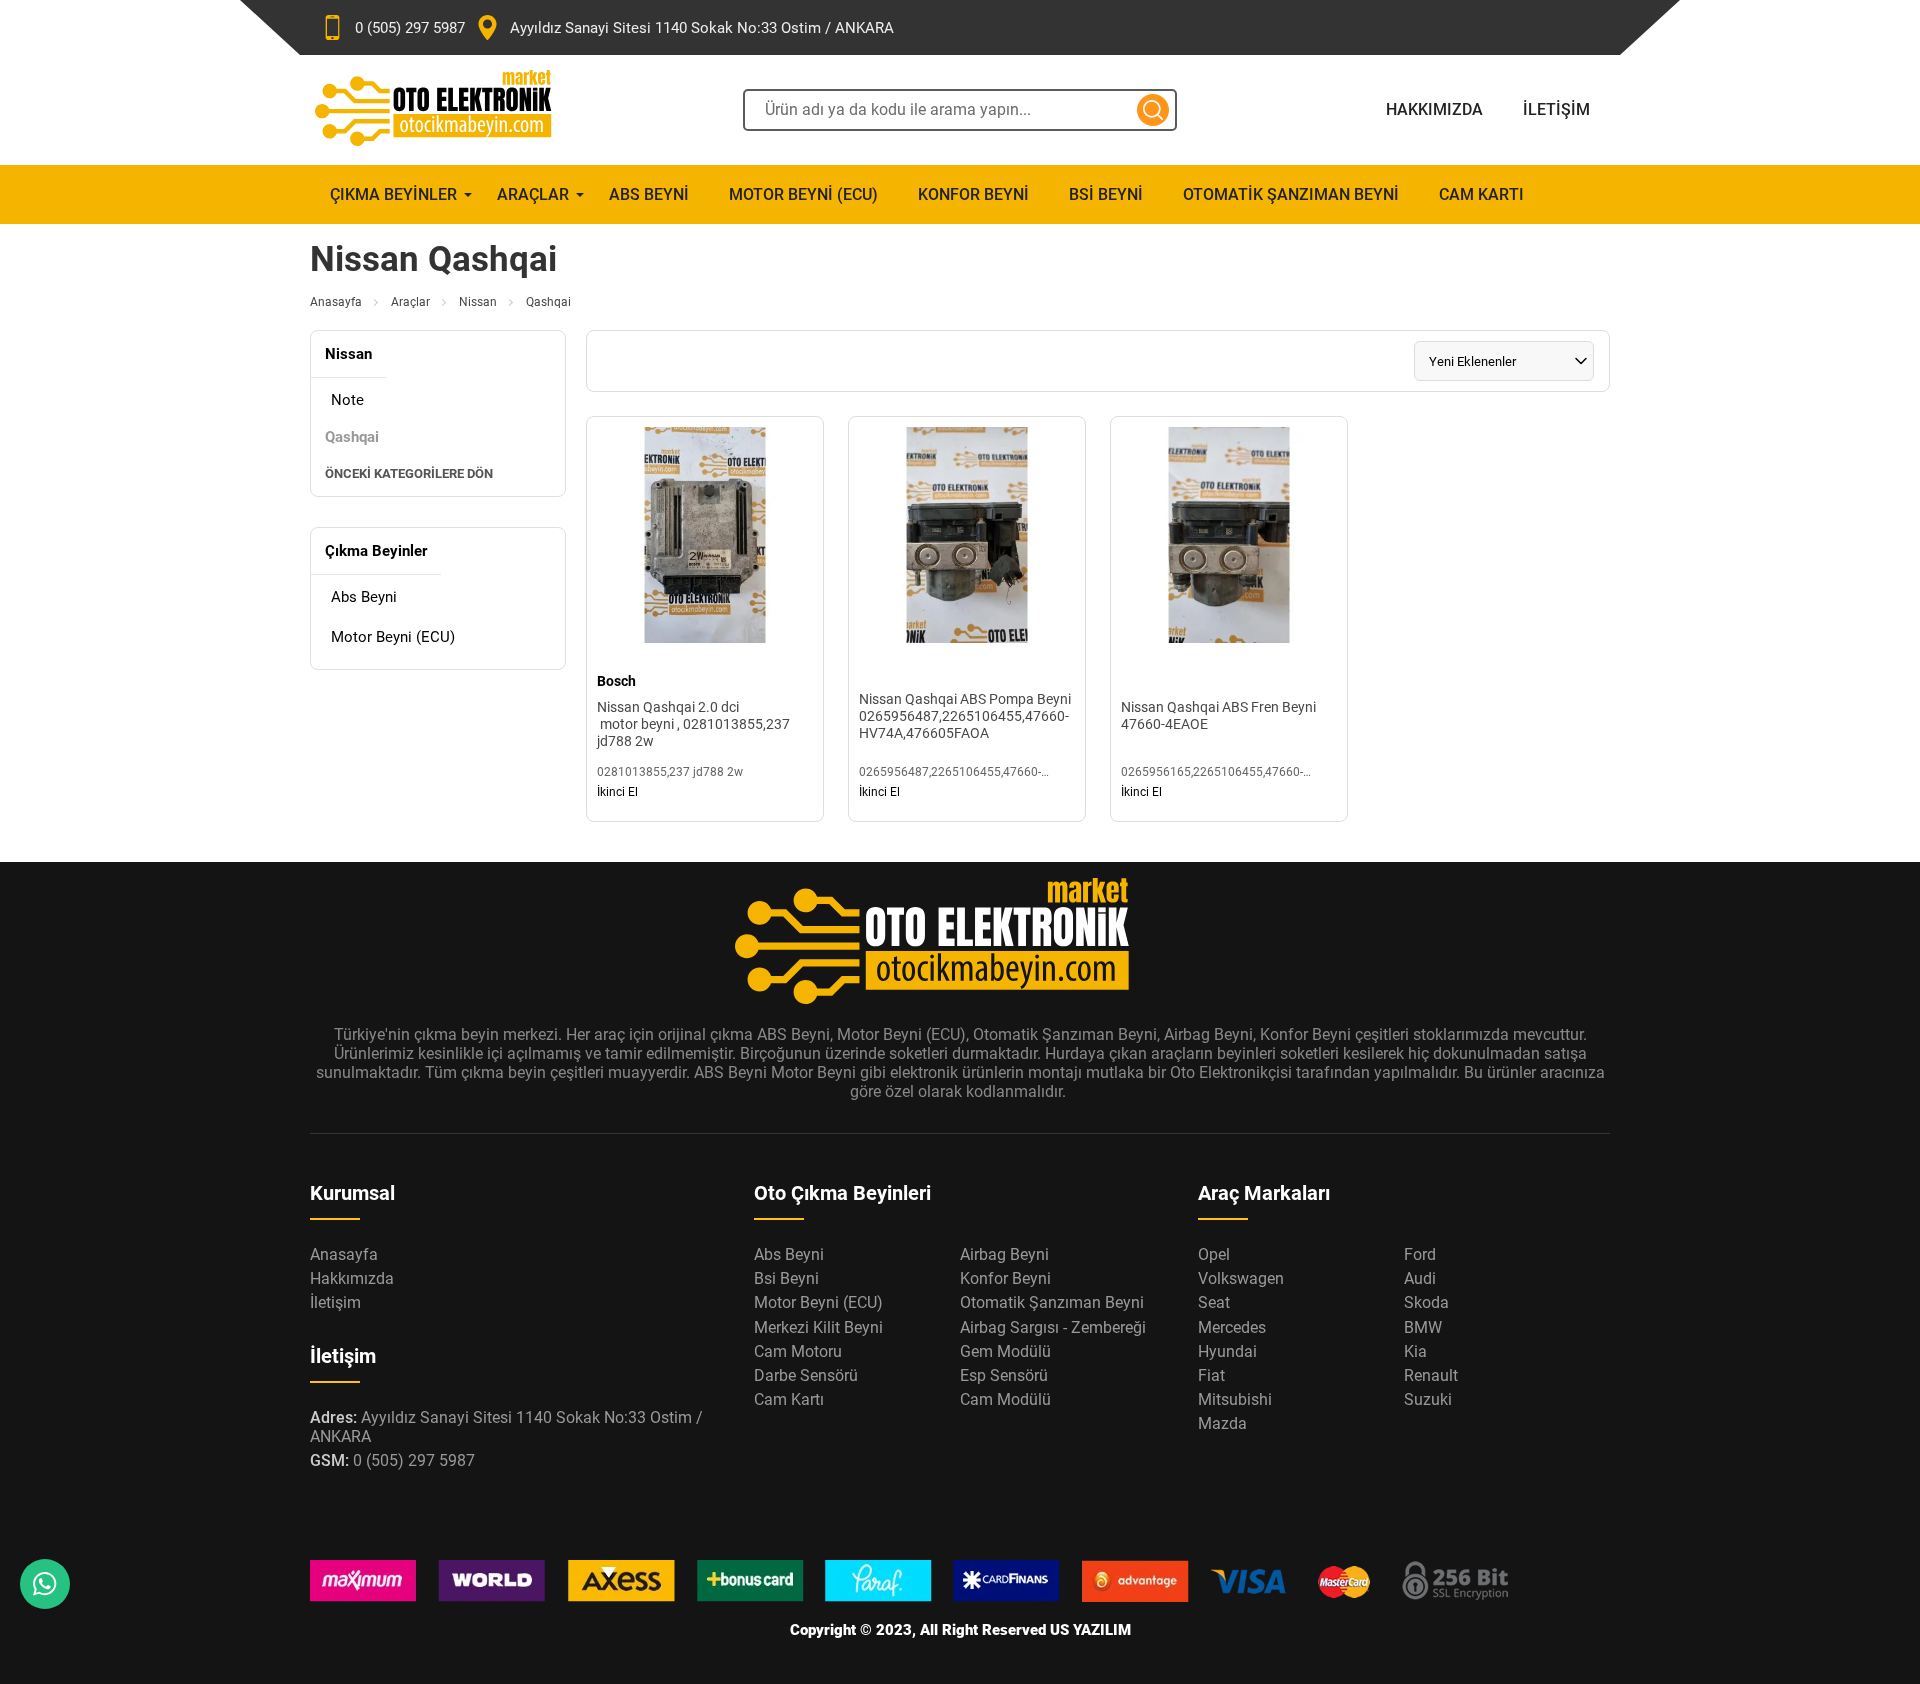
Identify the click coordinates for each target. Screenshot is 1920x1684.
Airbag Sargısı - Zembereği (1053, 1327)
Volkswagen (1241, 1278)
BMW (1423, 1327)
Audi (1420, 1278)
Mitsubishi (1235, 1399)
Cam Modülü (1005, 1399)
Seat (1214, 1302)
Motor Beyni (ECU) (803, 194)
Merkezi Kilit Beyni (818, 1327)
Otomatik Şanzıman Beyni (1291, 194)
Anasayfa (336, 302)
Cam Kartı (1481, 194)
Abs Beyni (649, 194)
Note (347, 400)
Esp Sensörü (1004, 1375)
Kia (1415, 1351)
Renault (1431, 1375)
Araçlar (533, 194)
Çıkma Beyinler (393, 194)
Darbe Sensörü (806, 1375)
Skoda (1426, 1302)
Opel (1214, 1254)
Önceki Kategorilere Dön (409, 473)
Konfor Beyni (973, 194)
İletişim (1556, 109)
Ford (1420, 1254)
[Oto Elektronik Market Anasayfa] (450, 110)
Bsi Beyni (1106, 194)
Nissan (478, 302)
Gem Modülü (1005, 1351)
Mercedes (1232, 1327)
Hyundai (1227, 1351)
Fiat (1211, 1375)
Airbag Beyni (1004, 1254)
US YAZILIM (1090, 1630)
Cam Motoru (798, 1351)
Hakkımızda (1434, 109)
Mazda (1222, 1423)
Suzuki (1428, 1399)
